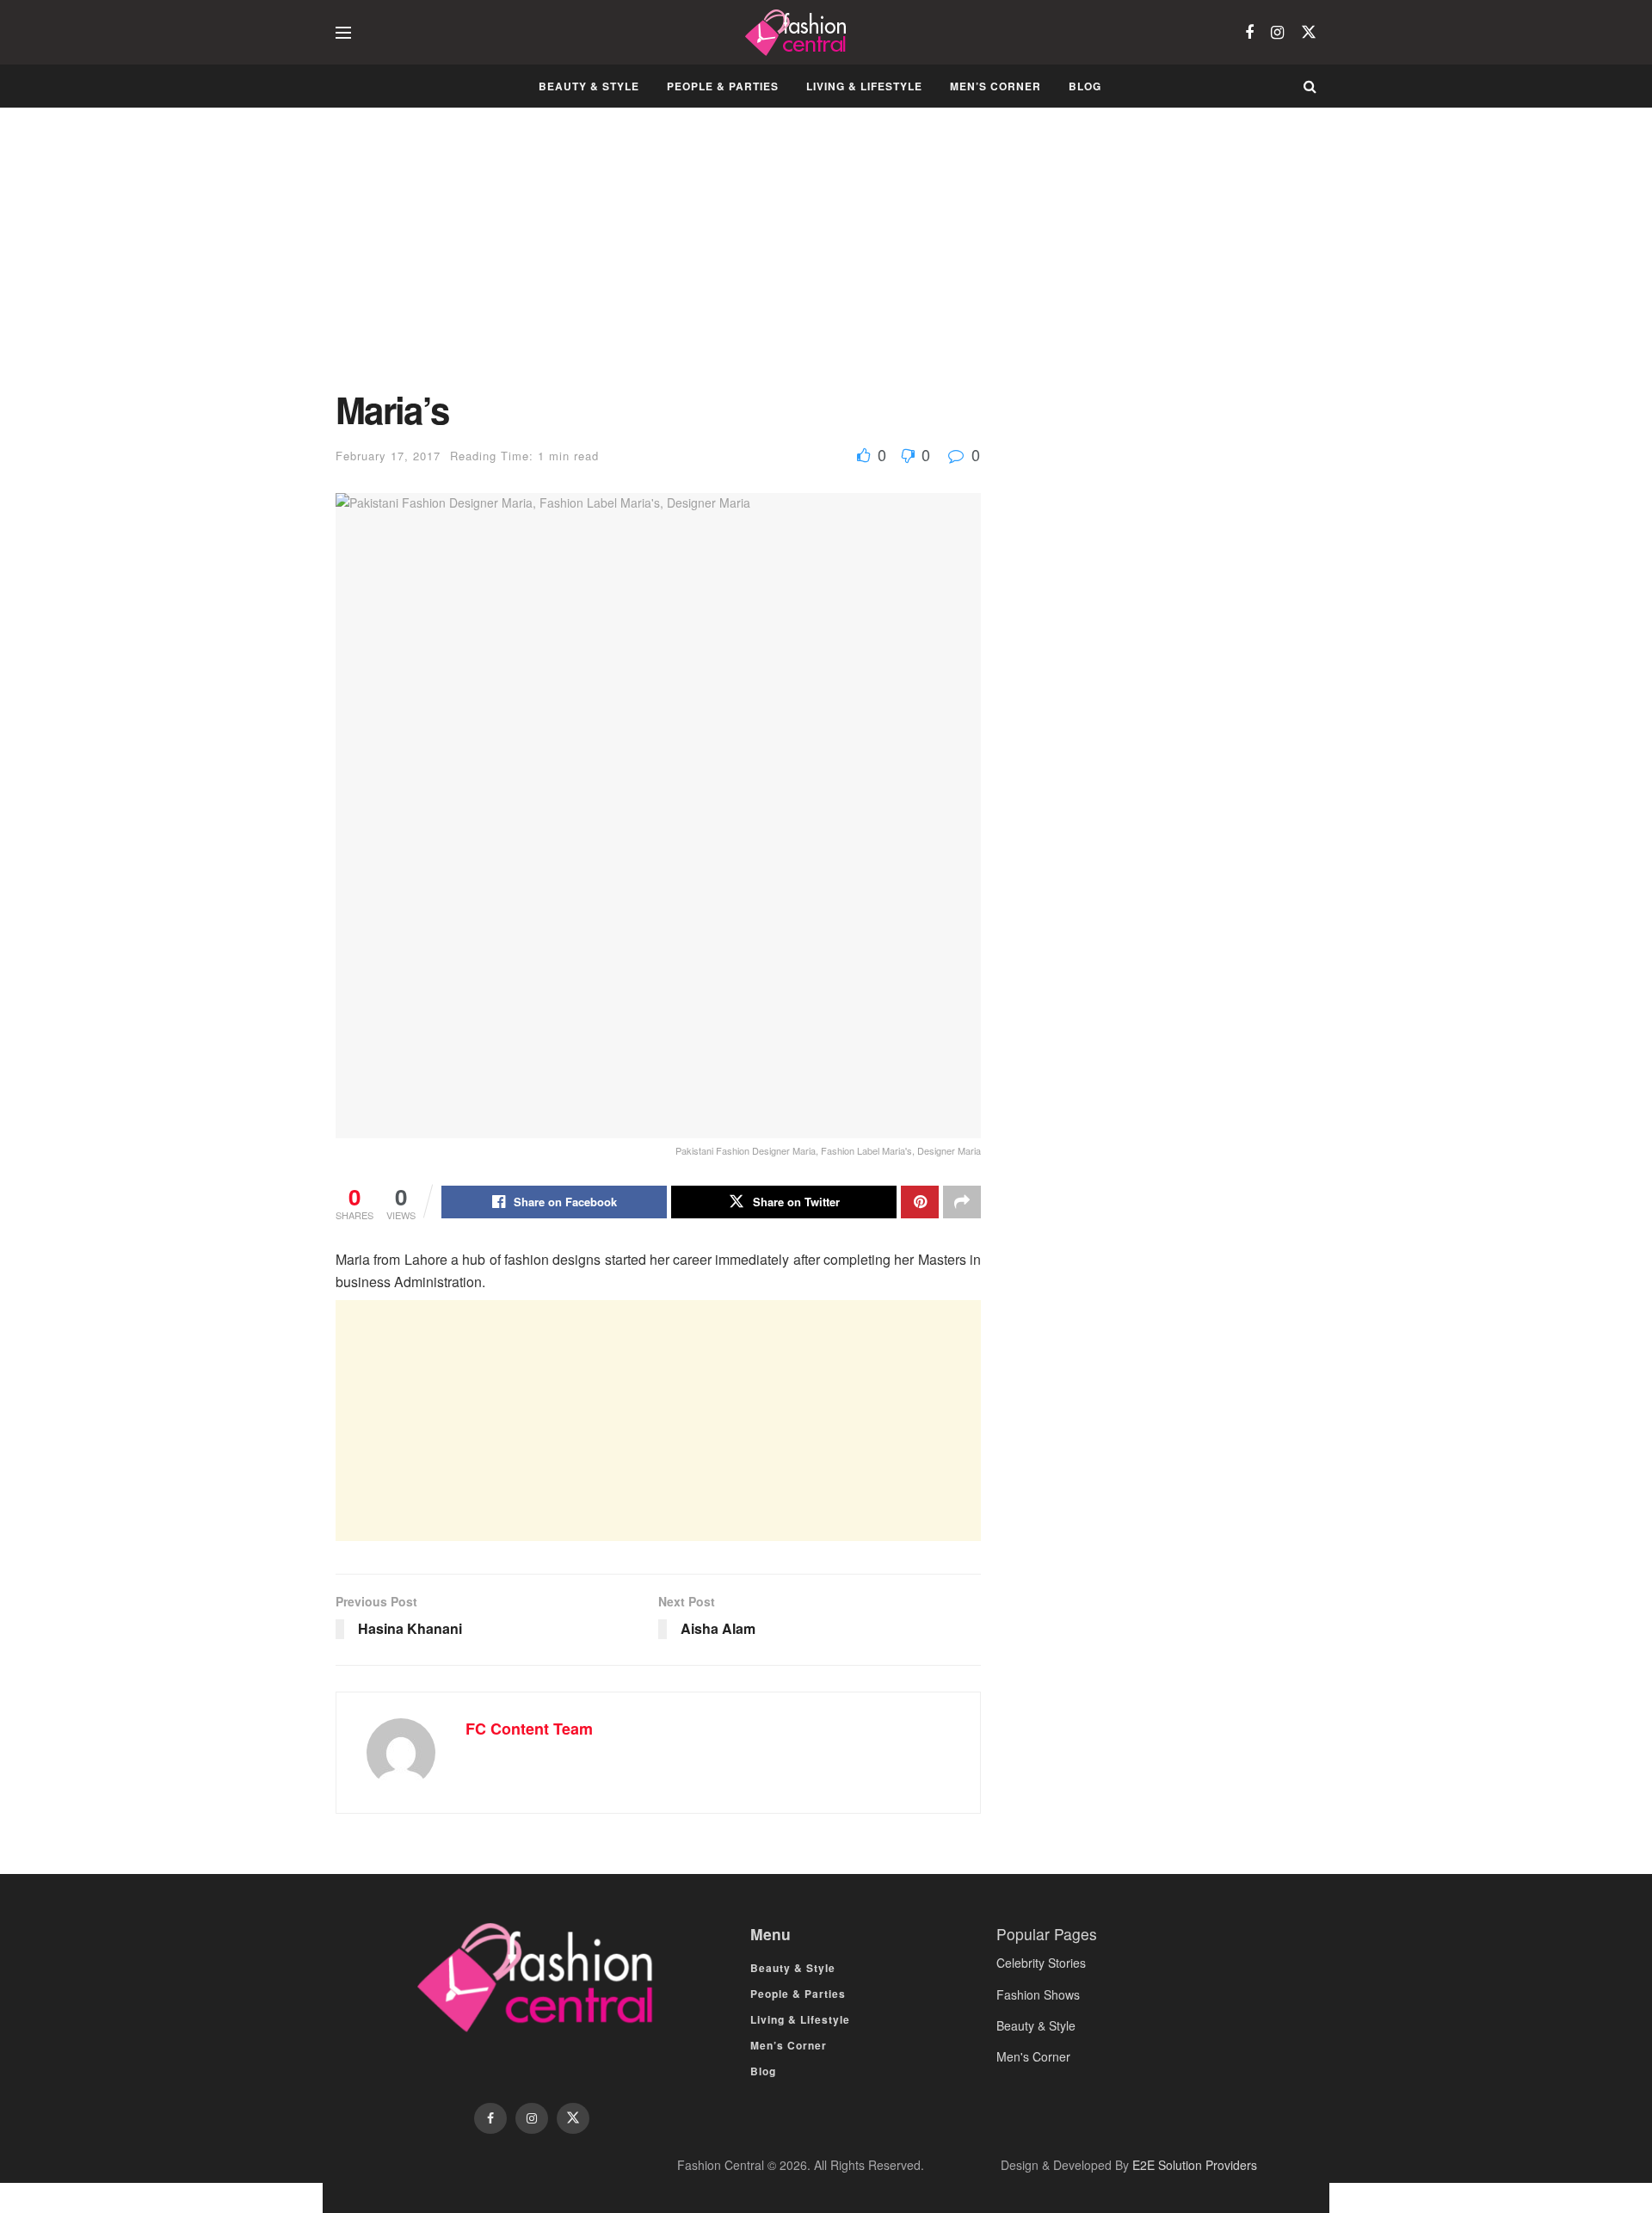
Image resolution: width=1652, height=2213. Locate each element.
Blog (1085, 86)
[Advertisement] (658, 262)
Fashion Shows (1038, 1994)
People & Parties (723, 86)
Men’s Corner (996, 86)
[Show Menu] (343, 33)
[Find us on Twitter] (1309, 32)
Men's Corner (1033, 2056)
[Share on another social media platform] (962, 1202)
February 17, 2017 (388, 456)
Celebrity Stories (1041, 1963)
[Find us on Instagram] (1277, 33)
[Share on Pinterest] (920, 1202)
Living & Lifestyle (864, 86)
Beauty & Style (589, 86)
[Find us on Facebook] (1249, 33)
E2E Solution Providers (1195, 2165)
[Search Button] (1310, 86)
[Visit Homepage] (798, 33)
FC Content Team (529, 1729)
